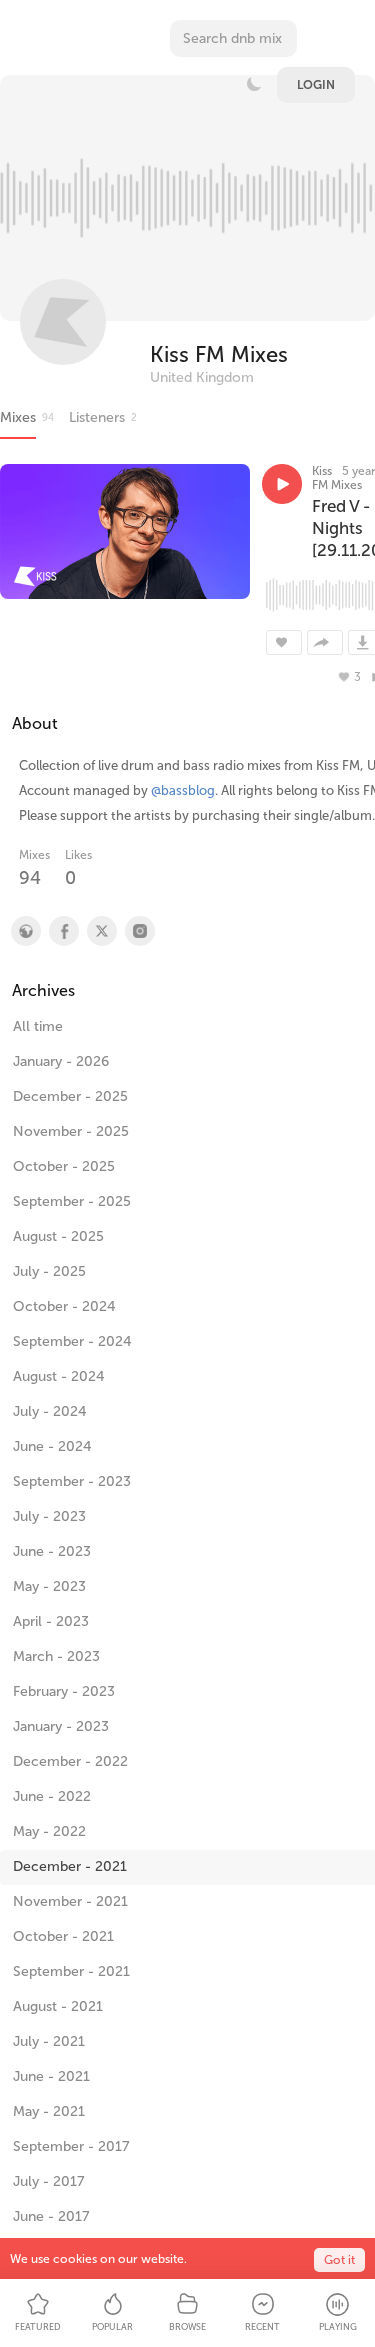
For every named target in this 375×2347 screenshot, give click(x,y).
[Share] (325, 642)
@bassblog (183, 790)
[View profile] (63, 931)
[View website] (25, 931)
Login (316, 85)
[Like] (284, 642)
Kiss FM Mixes (219, 354)
